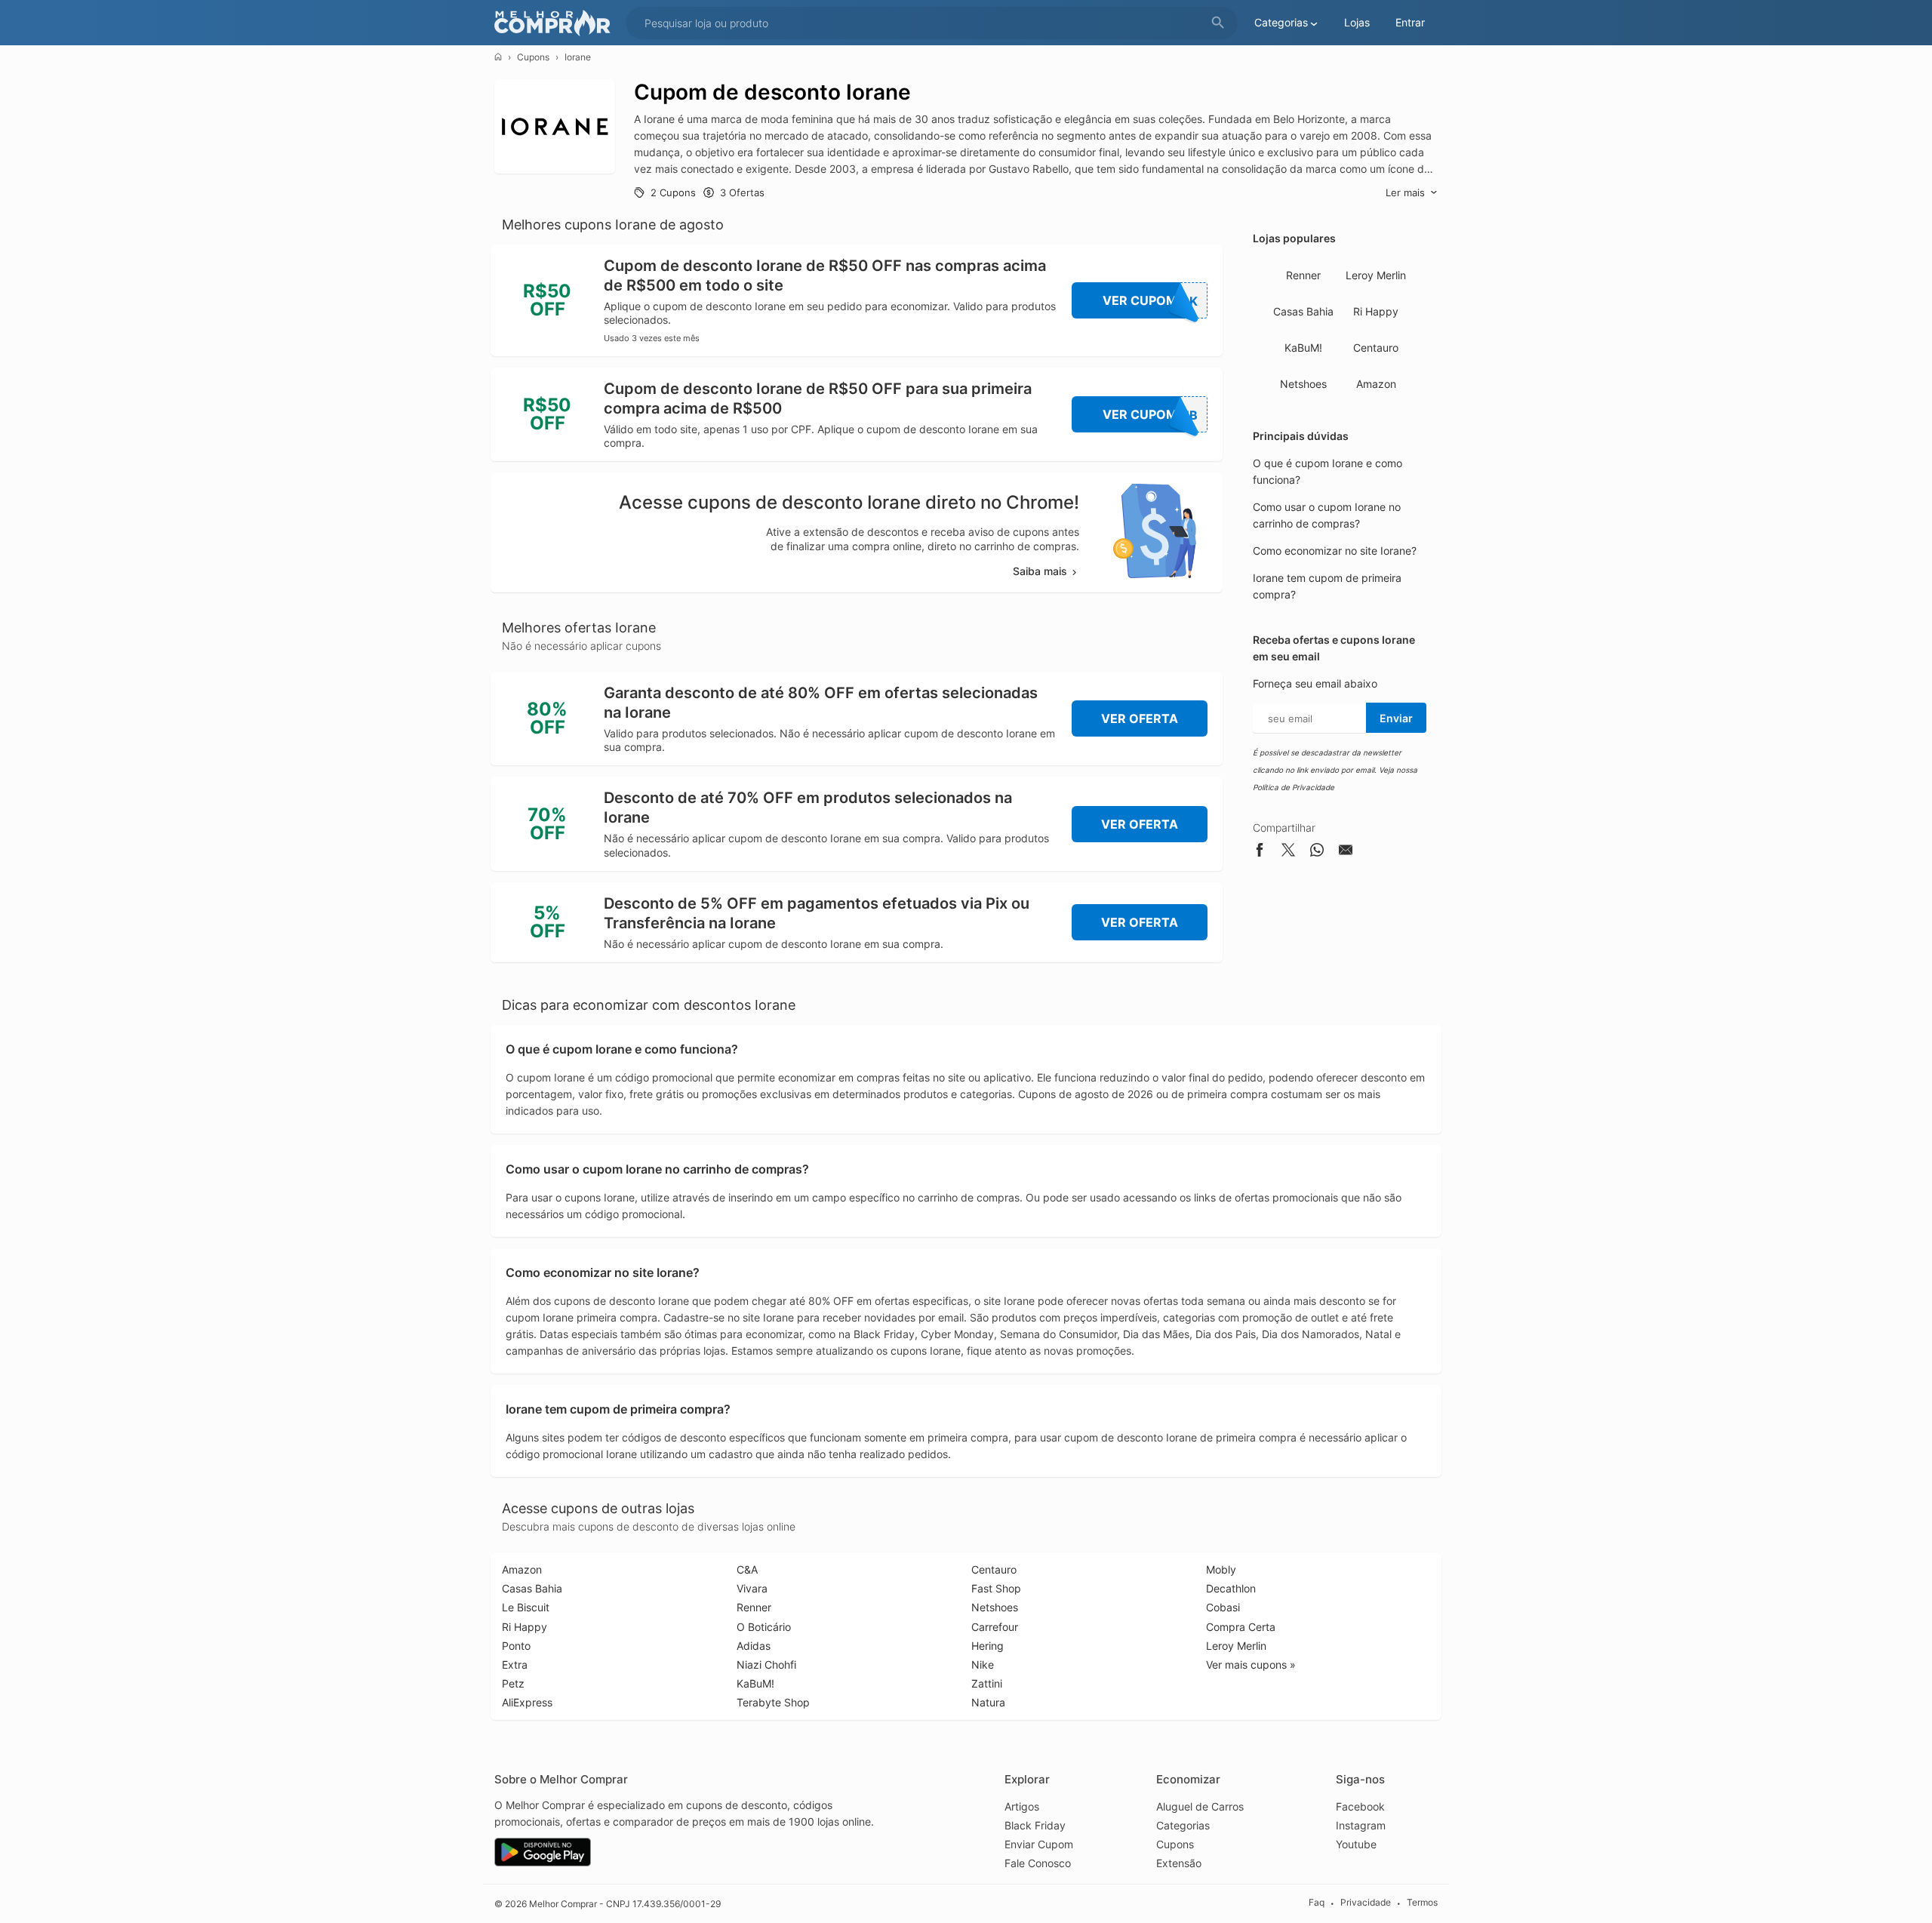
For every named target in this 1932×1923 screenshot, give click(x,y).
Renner (1303, 275)
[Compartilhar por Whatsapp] (1317, 852)
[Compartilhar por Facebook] (1260, 852)
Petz (513, 1683)
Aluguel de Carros (1200, 1806)
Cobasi (1223, 1607)
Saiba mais (1040, 571)
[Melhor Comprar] (556, 23)
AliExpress (527, 1702)
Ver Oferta (1140, 718)
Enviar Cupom (1039, 1844)
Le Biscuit (526, 1607)
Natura (988, 1702)
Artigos (1022, 1806)
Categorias (1183, 1825)
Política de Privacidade (1294, 787)
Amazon (1376, 384)
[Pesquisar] (1218, 23)
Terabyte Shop (773, 1702)
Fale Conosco (1038, 1863)
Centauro (1376, 348)
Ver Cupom (1151, 301)
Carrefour (995, 1627)
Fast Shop (996, 1588)
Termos (1422, 1903)
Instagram (1361, 1825)
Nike (983, 1665)
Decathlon (1231, 1588)
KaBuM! (1303, 348)
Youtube (1356, 1844)
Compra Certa (1241, 1627)
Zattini (987, 1683)
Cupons (533, 57)
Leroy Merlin (1376, 275)
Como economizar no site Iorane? (1335, 551)
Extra (515, 1665)
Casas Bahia (1303, 311)
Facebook (1360, 1806)
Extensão (1179, 1863)
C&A (747, 1569)
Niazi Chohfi (766, 1665)
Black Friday (1035, 1825)
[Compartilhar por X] (1288, 852)
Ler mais (1405, 192)
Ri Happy (1376, 311)
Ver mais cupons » (1251, 1665)
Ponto (516, 1646)
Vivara (752, 1588)
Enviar (1396, 718)
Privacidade (1366, 1903)
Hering (988, 1646)
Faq (1317, 1903)
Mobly (1221, 1569)
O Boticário (764, 1627)
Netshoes (1303, 384)
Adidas (754, 1646)
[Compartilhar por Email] (1346, 852)
